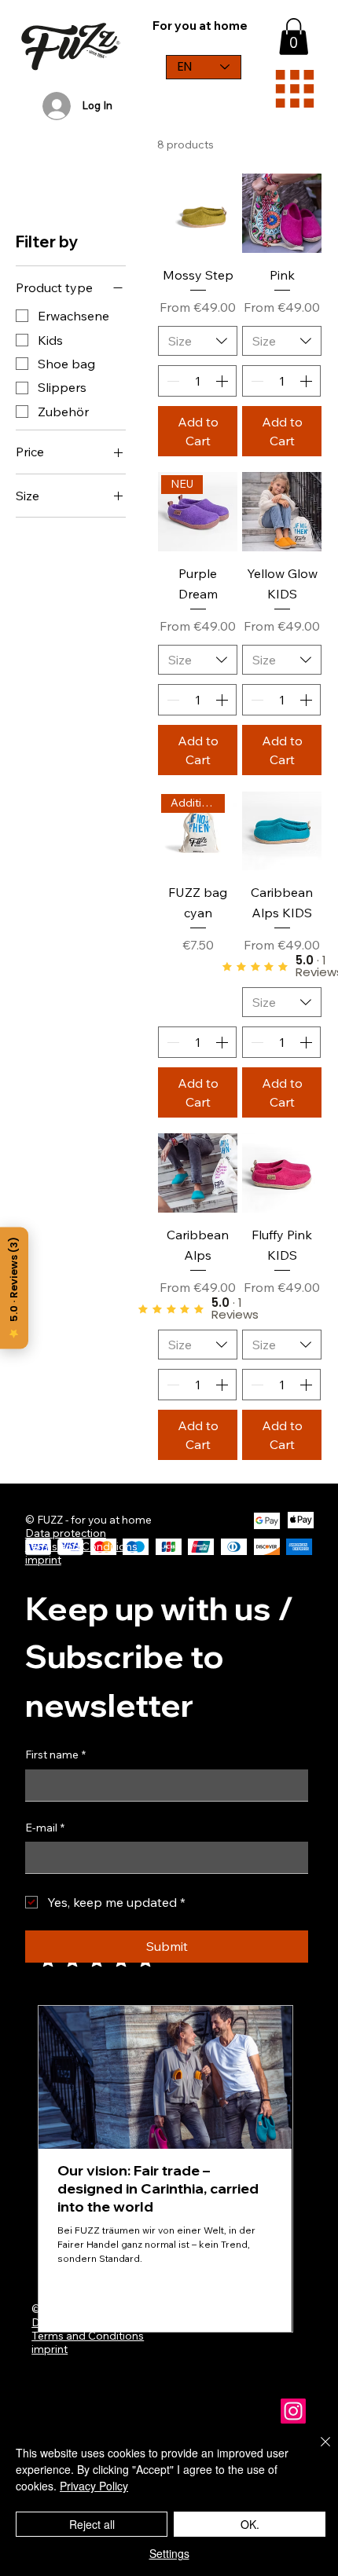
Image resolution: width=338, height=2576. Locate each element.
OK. (250, 2524)
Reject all (92, 2524)
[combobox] (198, 341)
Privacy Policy (94, 2486)
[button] (294, 37)
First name (55, 1755)
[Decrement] (171, 381)
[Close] (316, 2451)
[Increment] (223, 381)
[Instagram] (293, 2411)
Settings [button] (169, 2553)
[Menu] (295, 89)
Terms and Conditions (88, 2335)
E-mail (45, 1828)
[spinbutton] (197, 381)
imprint (50, 2349)
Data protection (66, 1533)
